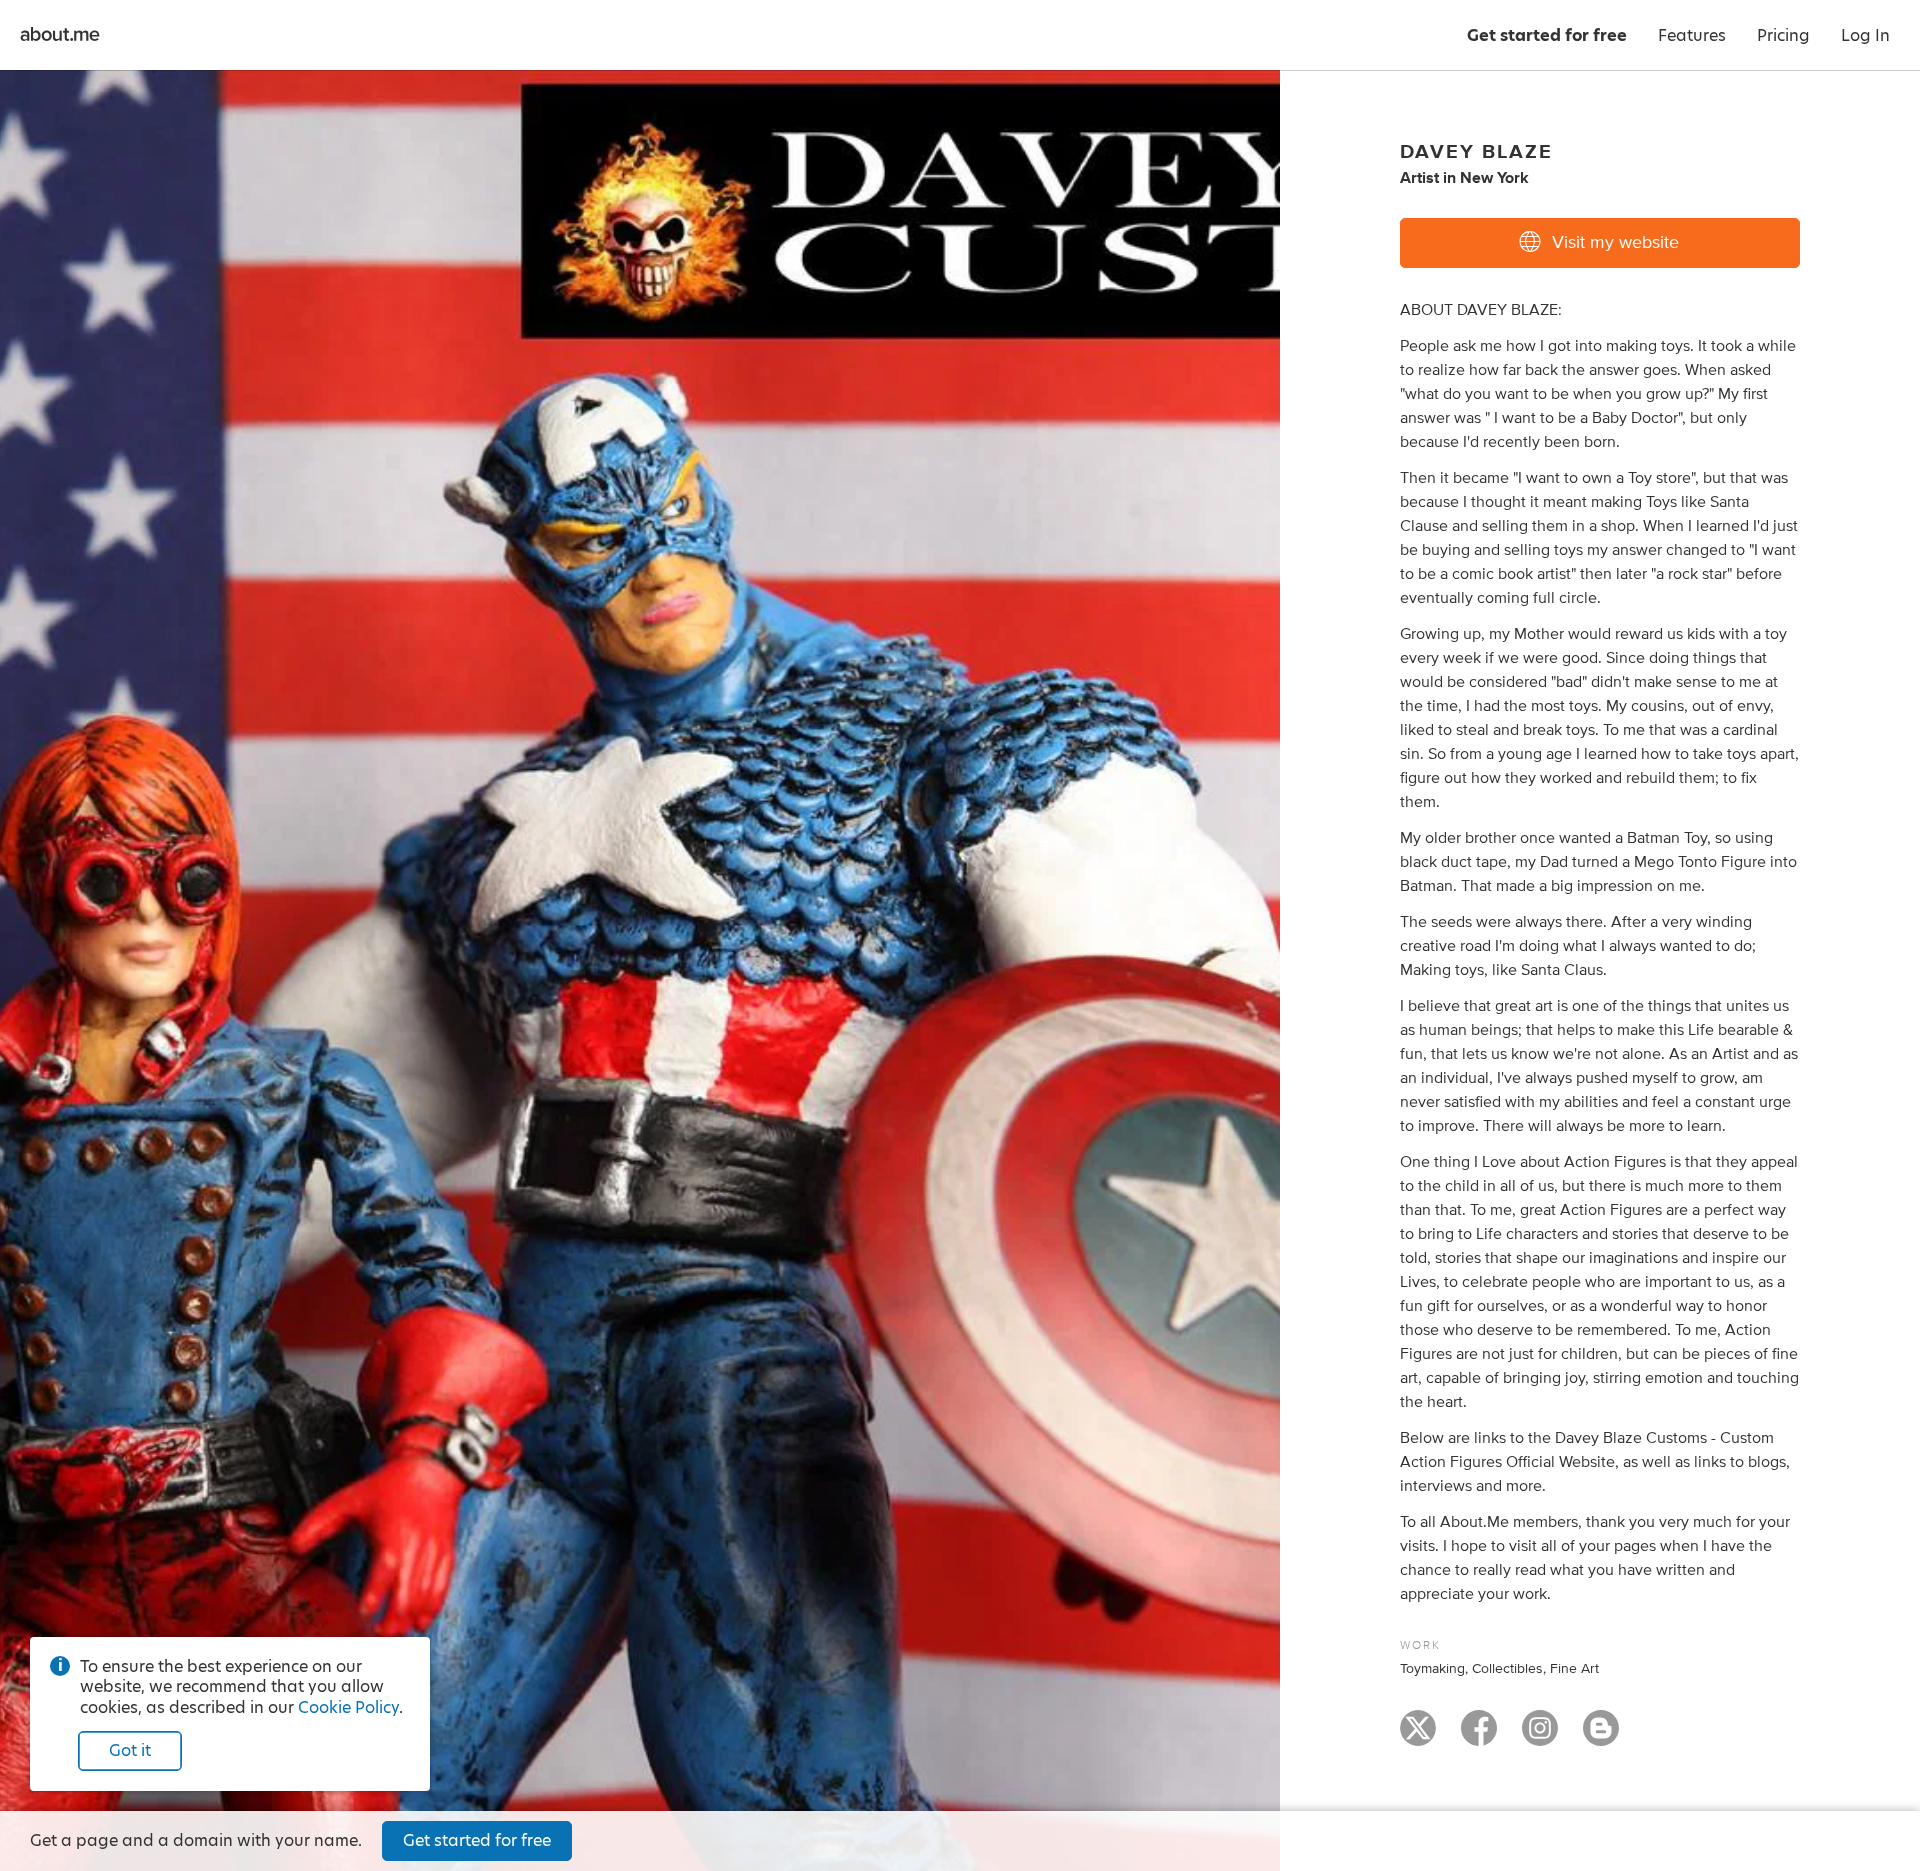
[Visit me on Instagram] (1540, 1737)
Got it (130, 1750)
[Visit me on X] (1418, 1737)
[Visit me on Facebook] (1479, 1737)
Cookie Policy (348, 1707)
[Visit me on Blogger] (1601, 1737)
